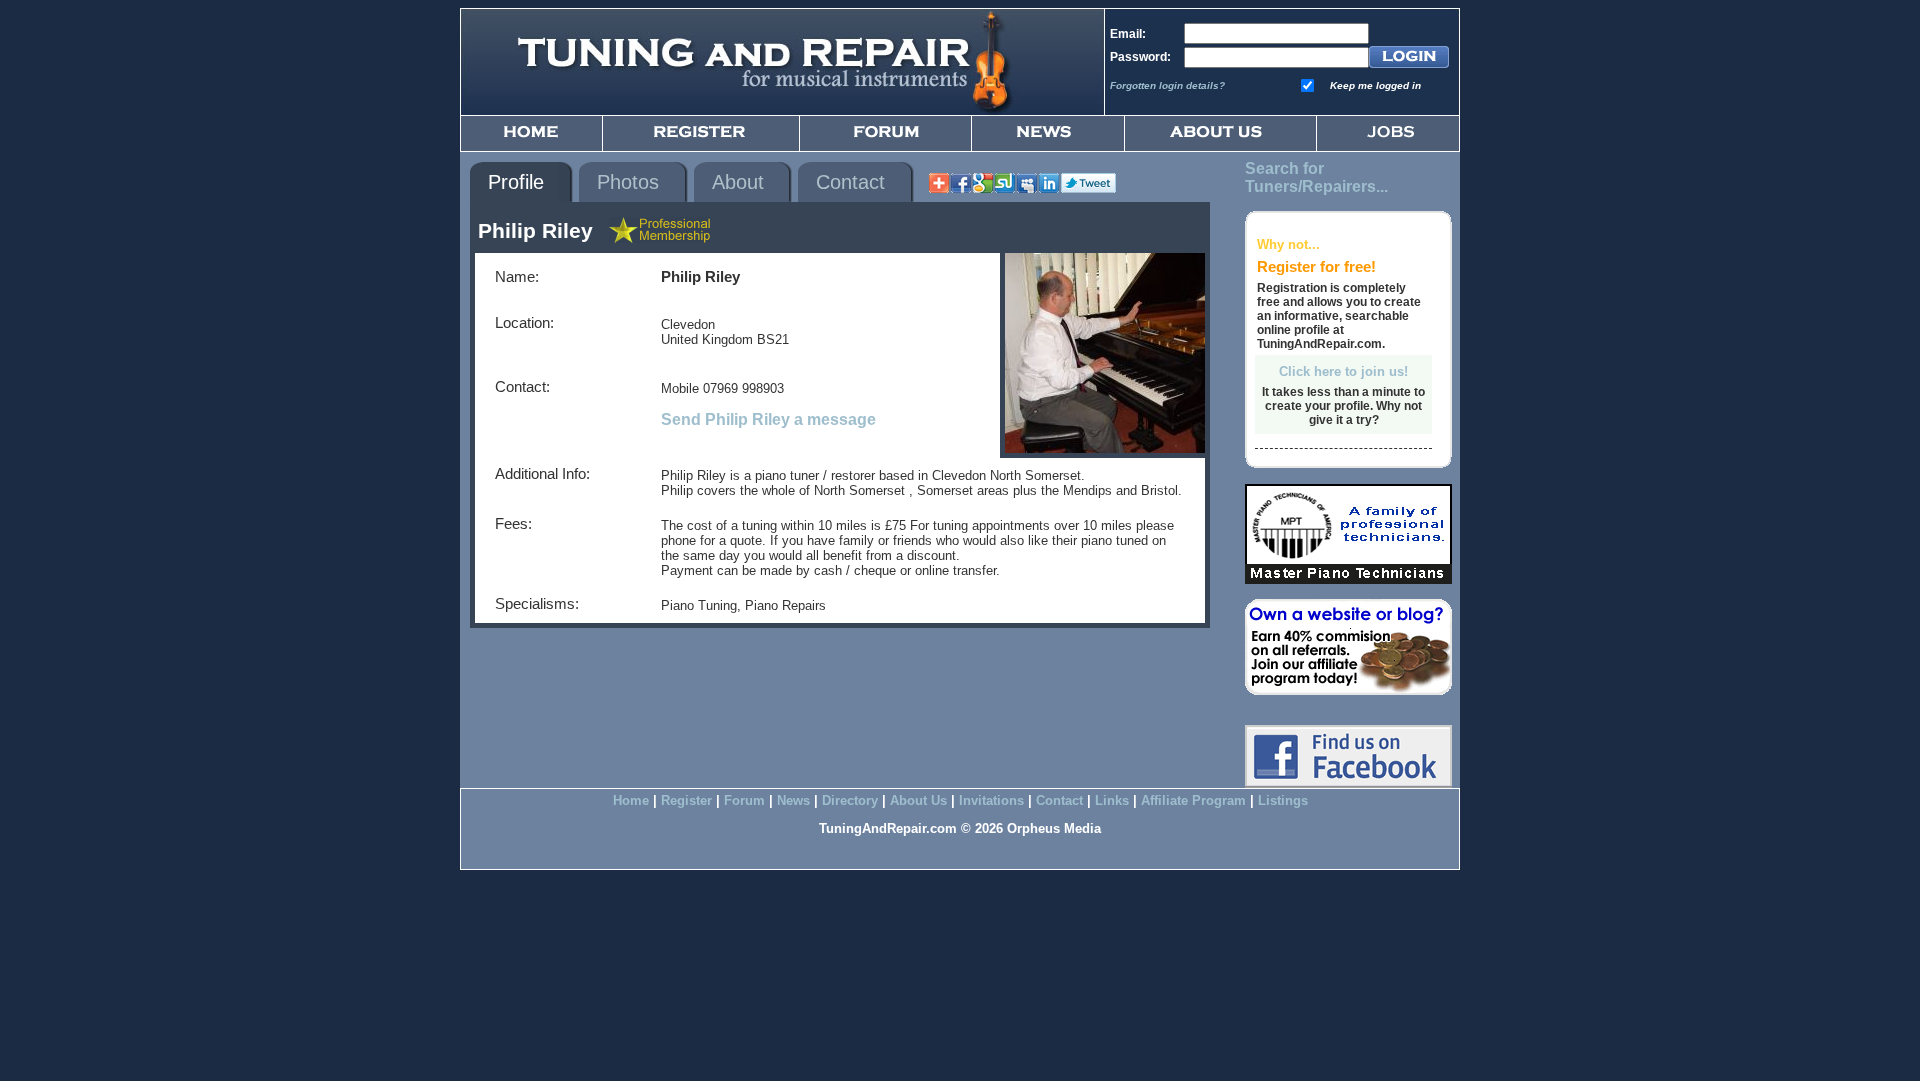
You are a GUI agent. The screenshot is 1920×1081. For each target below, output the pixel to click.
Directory (850, 800)
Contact (850, 182)
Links (1112, 800)
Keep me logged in (1375, 85)
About (738, 182)
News (793, 800)
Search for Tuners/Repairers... (1316, 177)
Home (631, 800)
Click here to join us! (1343, 371)
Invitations (991, 800)
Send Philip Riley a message (768, 419)
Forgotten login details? (1167, 85)
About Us (918, 800)
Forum (744, 800)
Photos (628, 182)
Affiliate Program (1193, 800)
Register (686, 800)
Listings (1283, 800)
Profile (516, 182)
